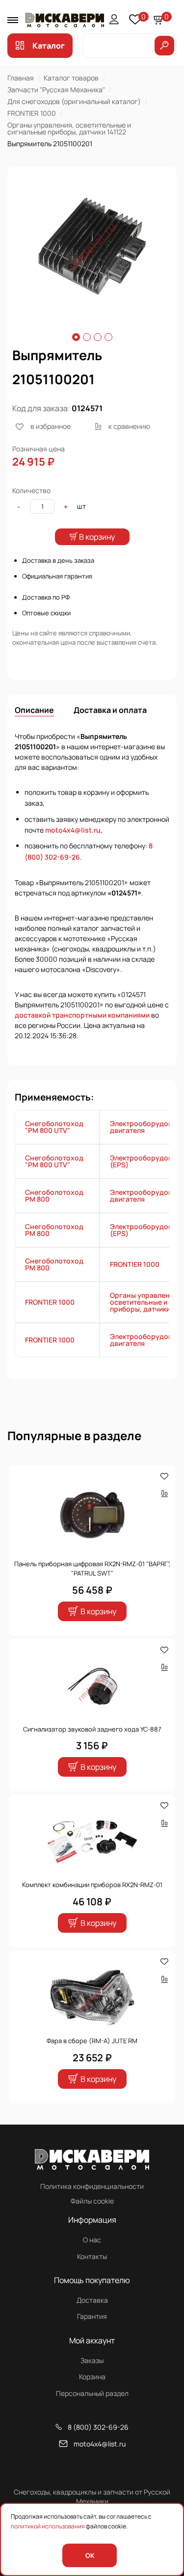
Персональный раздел (92, 2393)
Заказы (92, 2360)
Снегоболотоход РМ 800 (54, 1196)
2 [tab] (87, 337)
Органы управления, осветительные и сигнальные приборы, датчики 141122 (69, 128)
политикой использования (48, 2526)
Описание (34, 710)
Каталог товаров (71, 78)
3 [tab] (98, 337)
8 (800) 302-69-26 (98, 2427)
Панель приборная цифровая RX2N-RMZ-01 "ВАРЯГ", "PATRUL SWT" (92, 1569)
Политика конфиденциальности (92, 2186)
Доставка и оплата (110, 710)
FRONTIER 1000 (32, 113)
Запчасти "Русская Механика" (56, 90)
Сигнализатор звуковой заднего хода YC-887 (92, 1729)
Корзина (92, 2377)
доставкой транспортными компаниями (82, 1015)
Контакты (92, 2256)
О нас (92, 2240)
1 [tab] (76, 337)
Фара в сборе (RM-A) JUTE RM (92, 2041)
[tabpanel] (92, 247)
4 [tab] (108, 337)
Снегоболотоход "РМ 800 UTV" (54, 1127)
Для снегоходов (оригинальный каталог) (74, 101)
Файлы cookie (92, 2201)
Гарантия (92, 2316)
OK (90, 2555)
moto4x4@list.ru (73, 830)
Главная (21, 78)
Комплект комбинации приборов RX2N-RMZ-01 (92, 1885)
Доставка (92, 2300)
